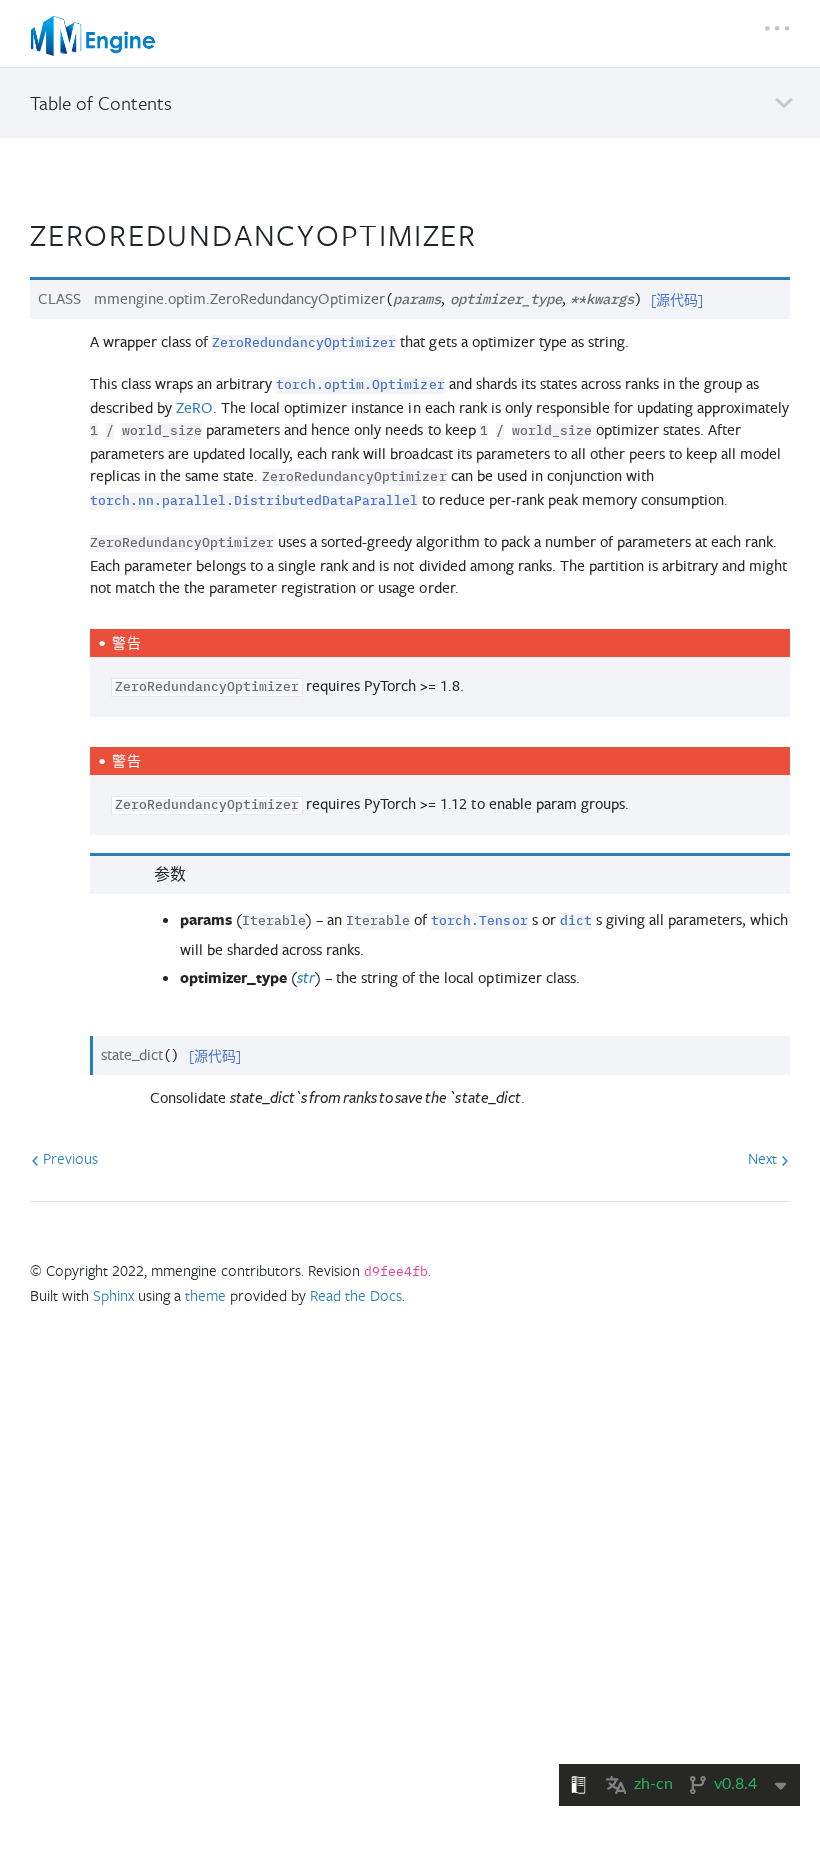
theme (205, 1295)
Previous (68, 1158)
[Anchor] (494, 232)
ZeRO (194, 407)
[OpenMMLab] (95, 36)
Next (764, 1158)
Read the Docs (356, 1295)
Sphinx (113, 1295)
